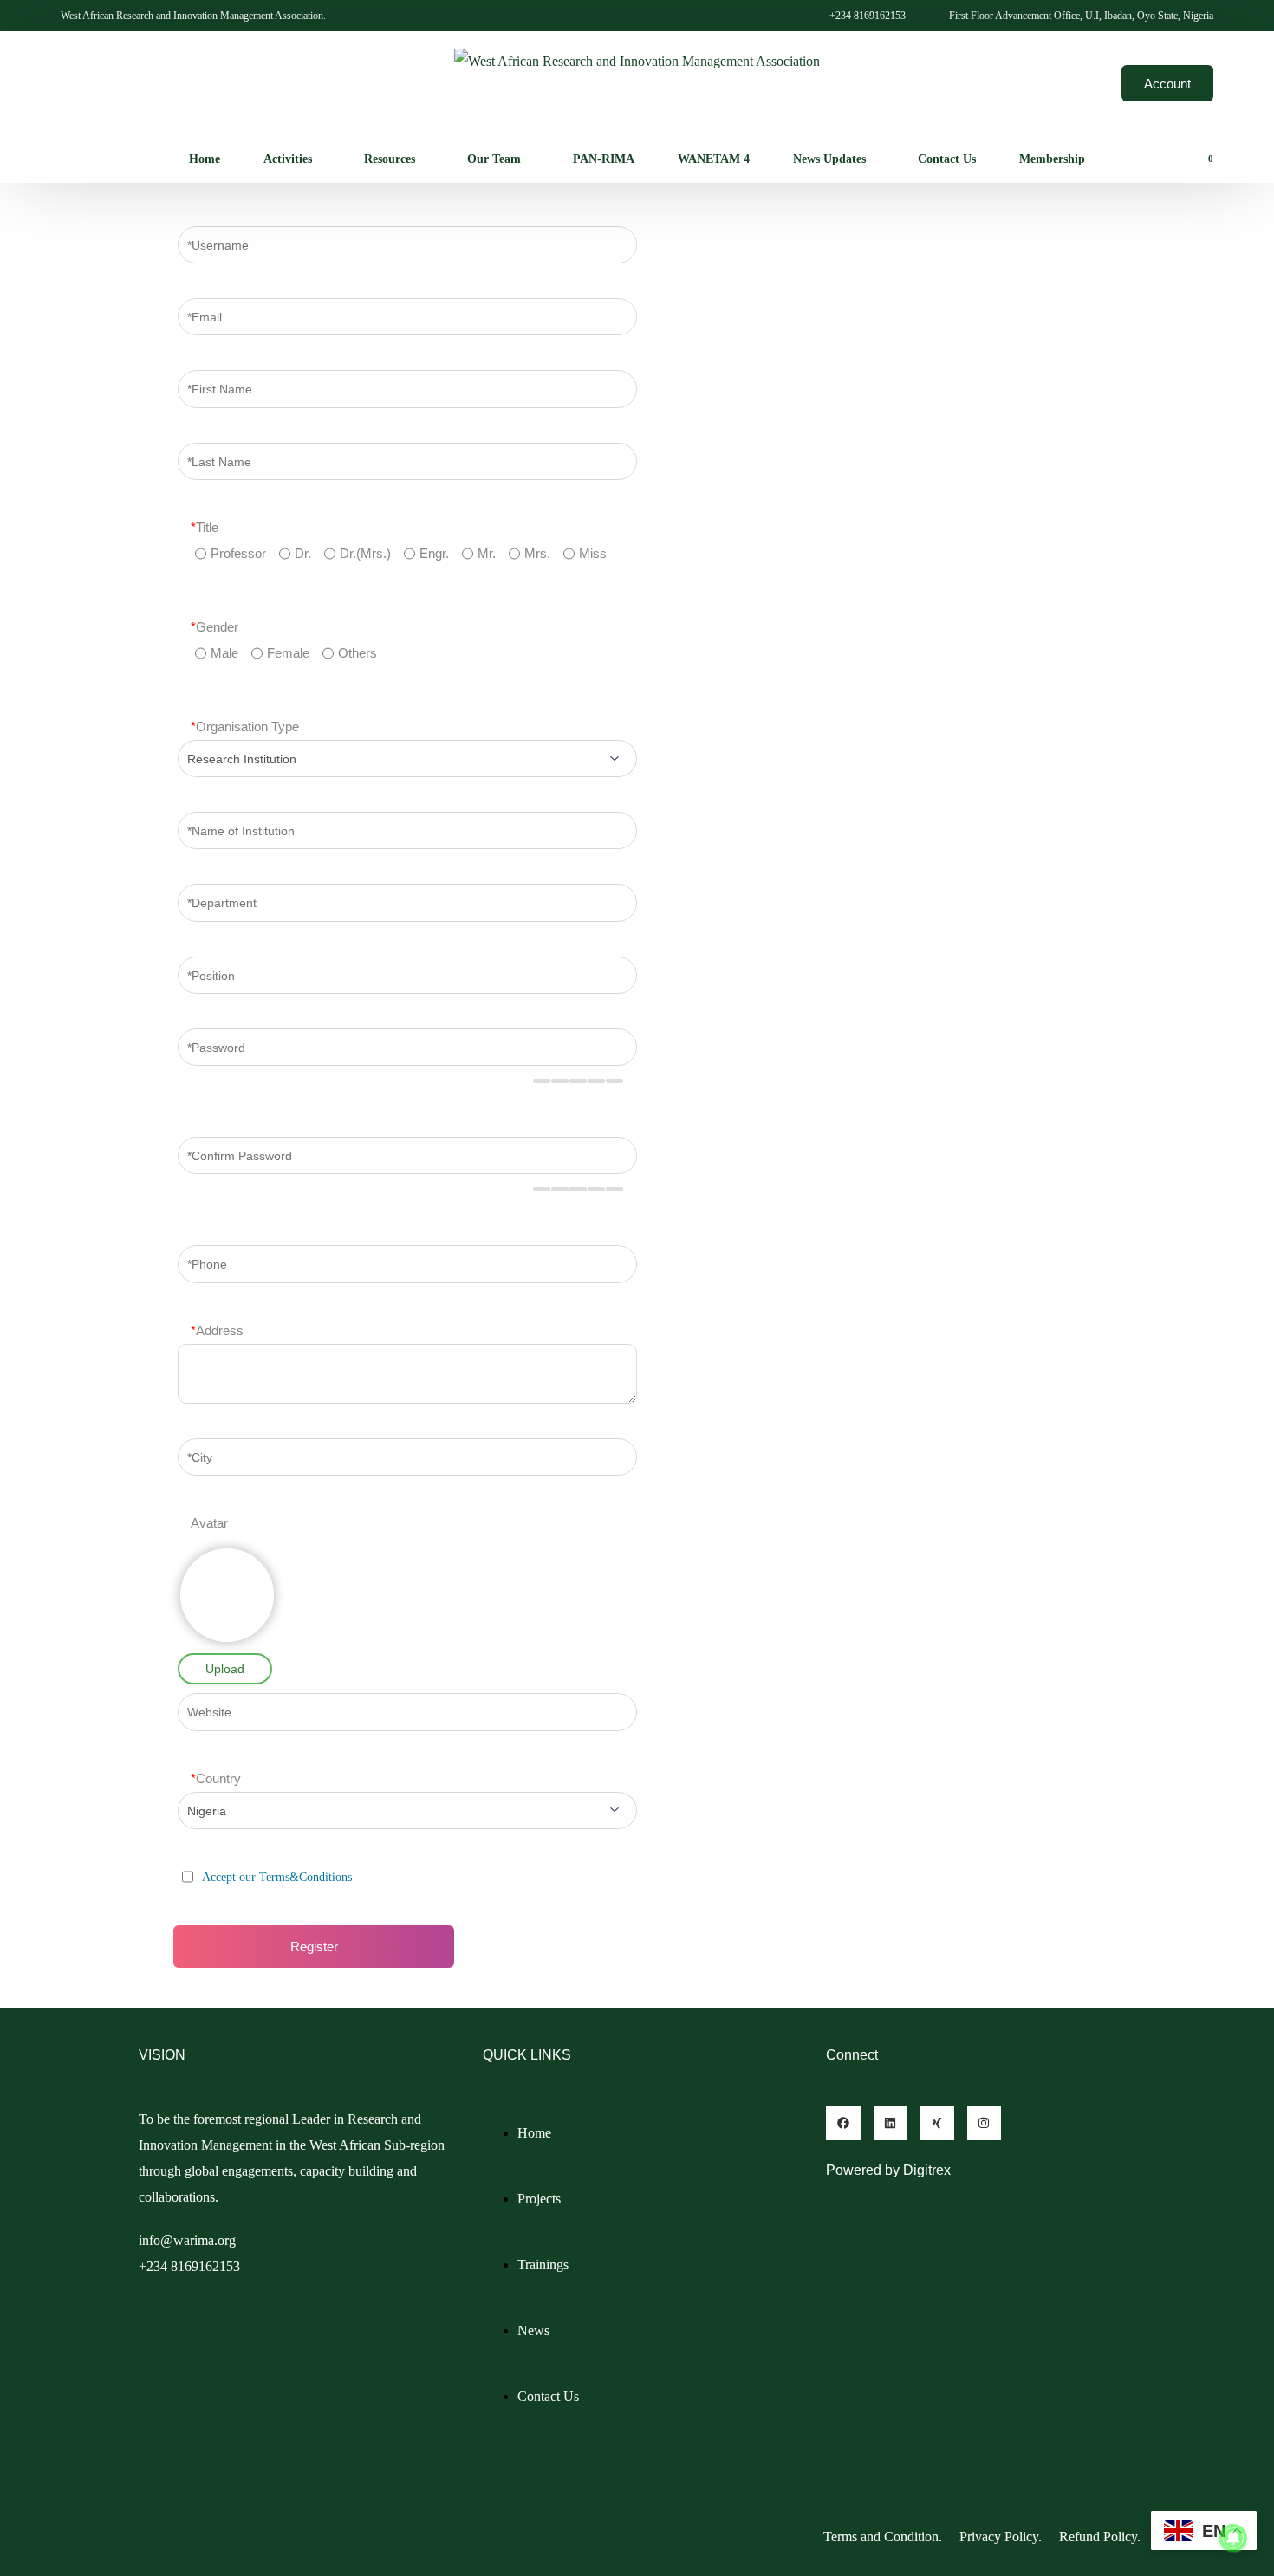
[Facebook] (843, 2123)
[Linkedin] (890, 2123)
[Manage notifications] (1233, 2538)
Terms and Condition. (883, 2537)
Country (216, 1778)
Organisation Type (245, 727)
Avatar (209, 1523)
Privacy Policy (999, 2537)
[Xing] (937, 2123)
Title (205, 527)
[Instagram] (984, 2123)
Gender (214, 627)
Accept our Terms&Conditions (277, 1877)
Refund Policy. (1102, 2537)
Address (217, 1330)
